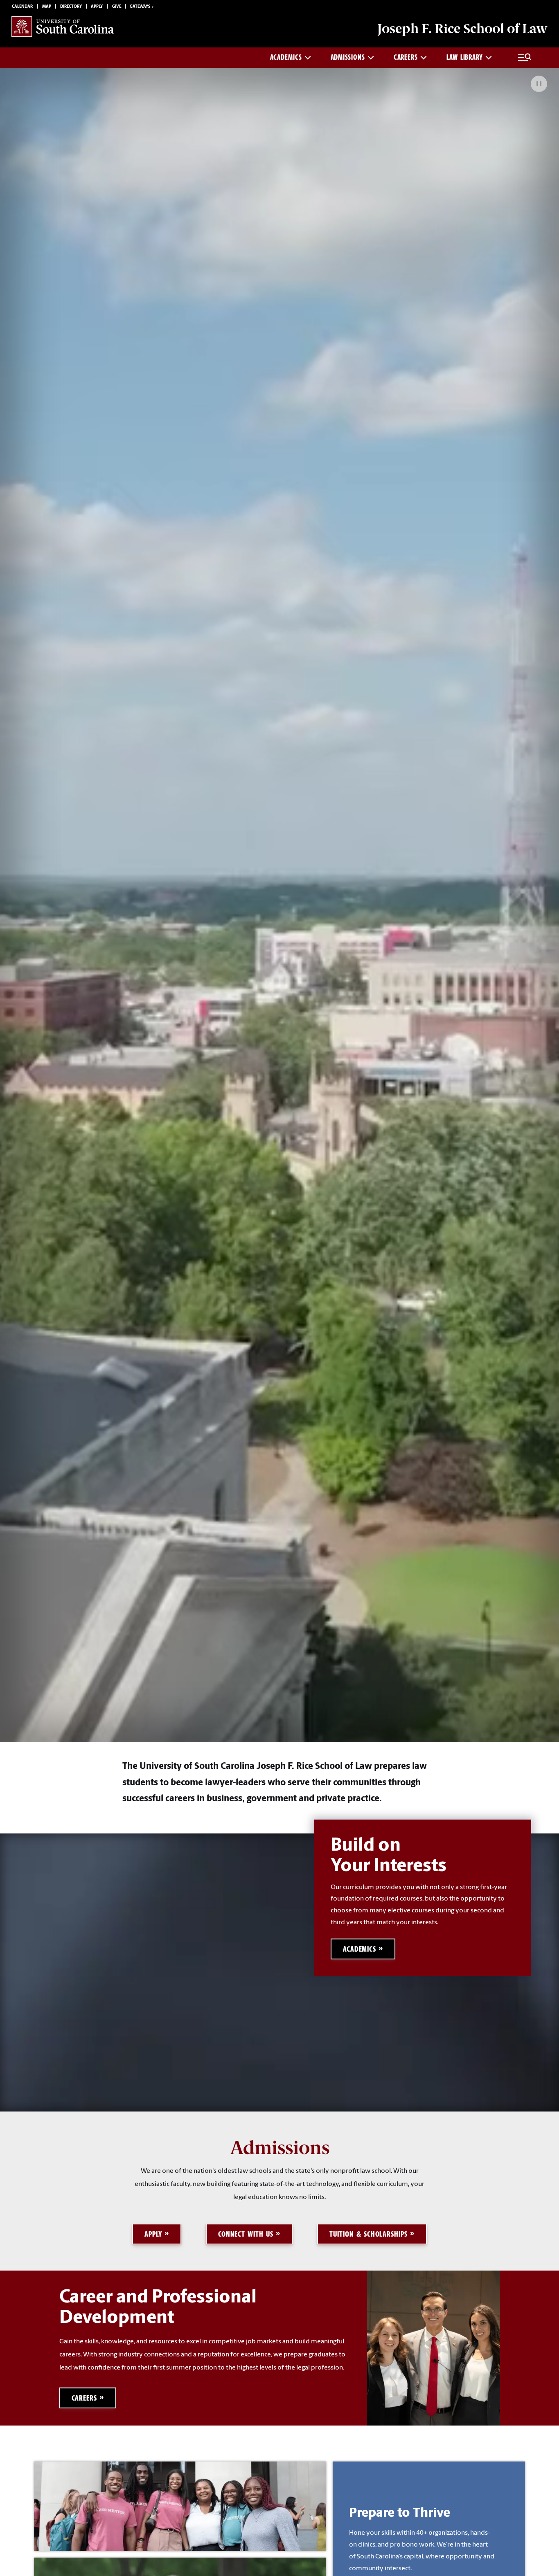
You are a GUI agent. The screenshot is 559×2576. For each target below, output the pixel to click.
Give (117, 7)
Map (47, 7)
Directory (71, 7)
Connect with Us (246, 2234)
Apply (97, 7)
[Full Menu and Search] (525, 58)
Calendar (22, 7)
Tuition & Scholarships (369, 2234)
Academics (286, 57)
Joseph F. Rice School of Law (462, 29)
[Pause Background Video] (539, 84)
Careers (406, 57)
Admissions (348, 57)
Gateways (140, 7)
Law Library (465, 57)
